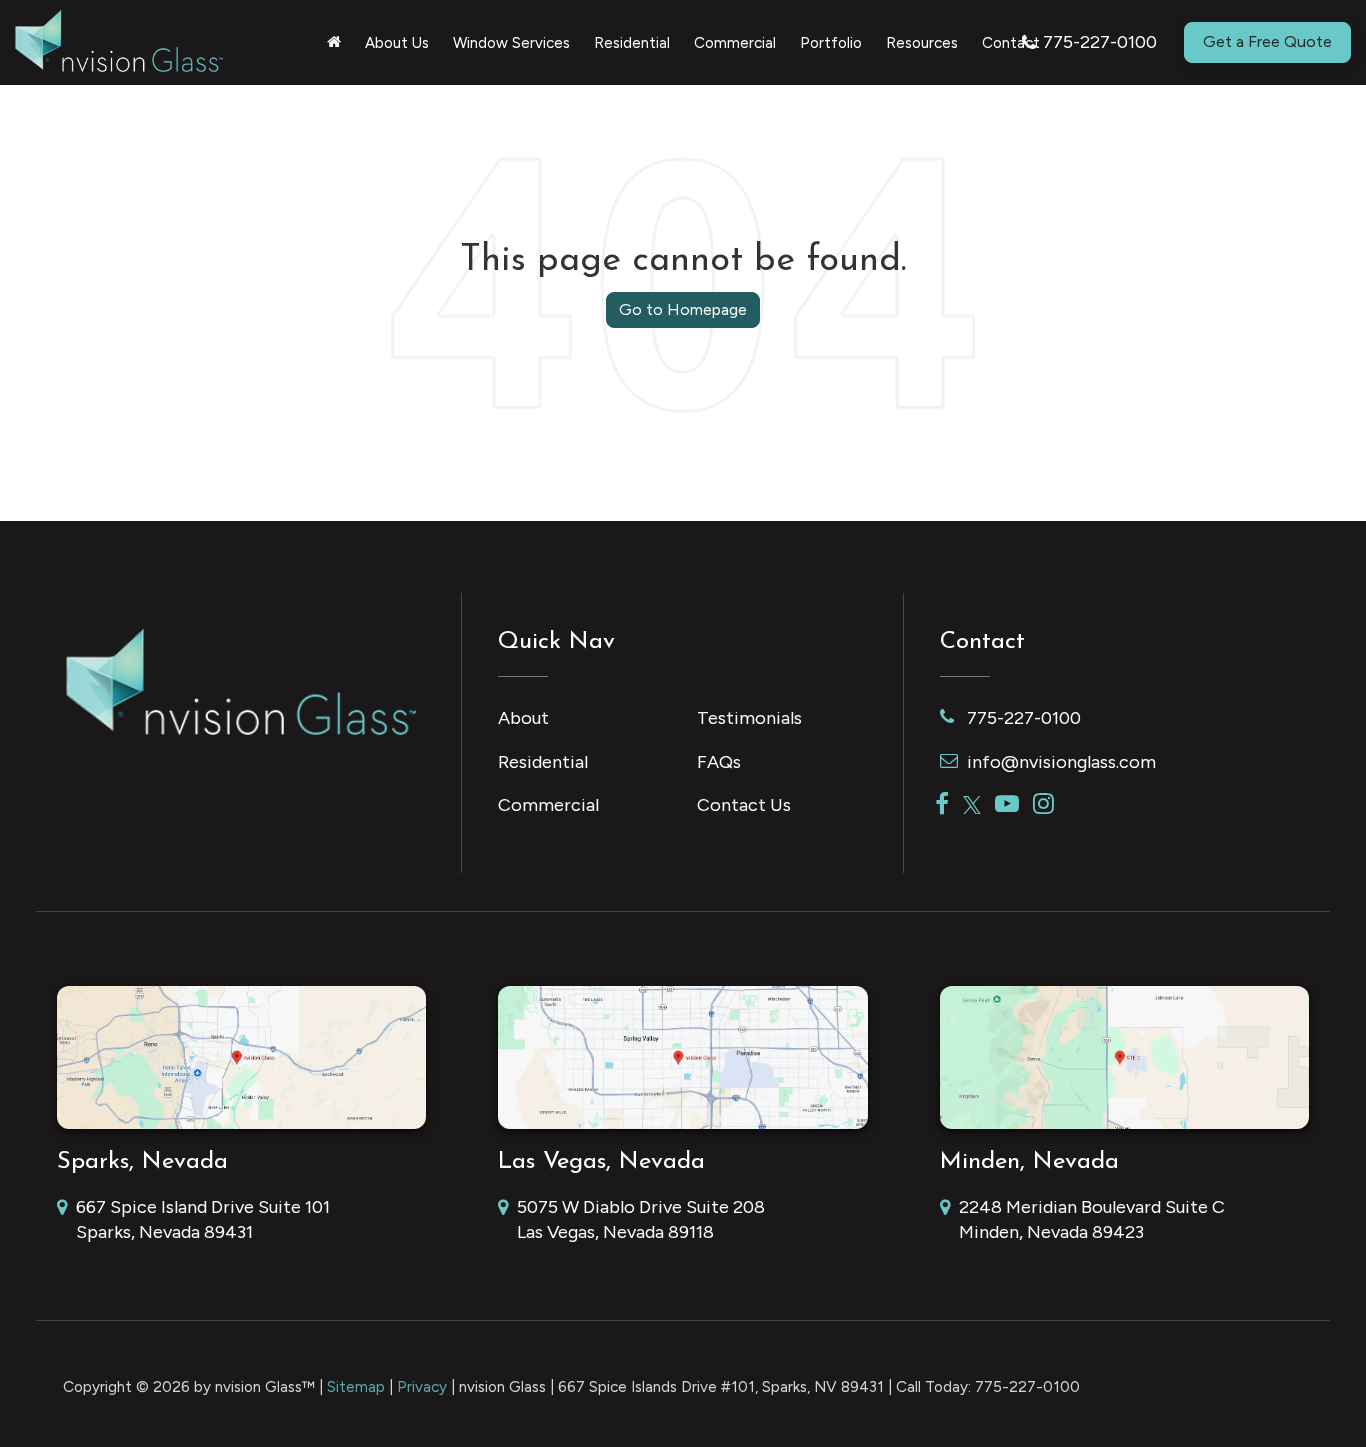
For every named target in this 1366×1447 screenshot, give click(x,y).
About (523, 718)
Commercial (548, 805)
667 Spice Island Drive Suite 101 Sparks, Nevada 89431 (203, 1220)
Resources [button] (922, 43)
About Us (397, 43)
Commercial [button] (735, 43)
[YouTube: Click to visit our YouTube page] (1007, 805)
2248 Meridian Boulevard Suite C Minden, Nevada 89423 (1092, 1220)
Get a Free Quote (1267, 41)
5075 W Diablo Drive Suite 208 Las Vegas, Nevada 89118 (641, 1220)
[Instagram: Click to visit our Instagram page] (1043, 805)
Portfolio (831, 43)
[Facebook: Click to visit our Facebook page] (942, 805)
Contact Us (744, 805)
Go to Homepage (683, 309)
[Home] (334, 43)
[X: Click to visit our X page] (972, 805)
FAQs (719, 762)
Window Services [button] (511, 43)
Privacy (422, 1386)
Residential (543, 762)
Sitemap (356, 1386)
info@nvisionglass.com (1061, 762)
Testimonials (749, 718)
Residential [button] (632, 43)
